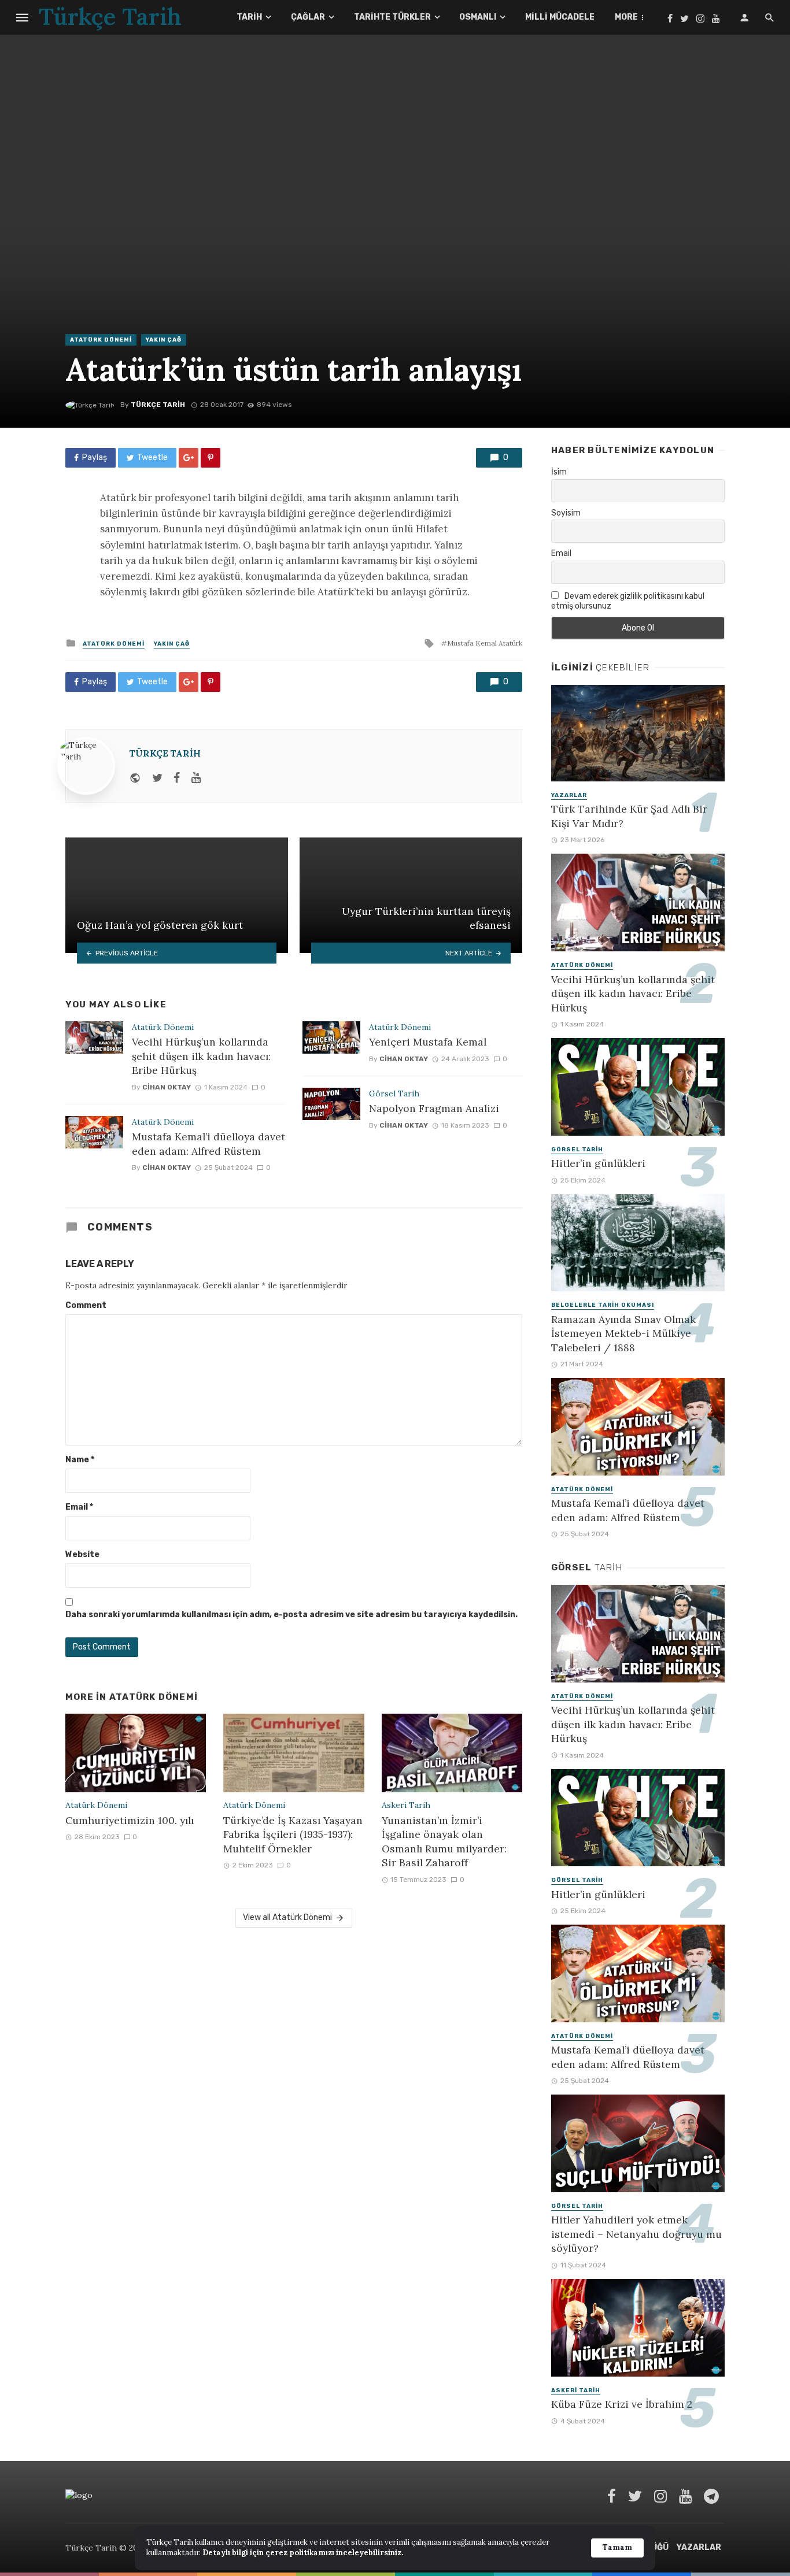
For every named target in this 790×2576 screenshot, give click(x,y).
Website (82, 1554)
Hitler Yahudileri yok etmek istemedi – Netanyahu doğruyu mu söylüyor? (636, 2234)
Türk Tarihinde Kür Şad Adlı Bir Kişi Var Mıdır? (629, 816)
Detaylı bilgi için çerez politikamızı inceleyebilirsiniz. (303, 2553)
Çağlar (308, 17)
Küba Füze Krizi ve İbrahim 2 (622, 2404)
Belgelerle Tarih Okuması (603, 1305)
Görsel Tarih (394, 1094)
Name (80, 1460)
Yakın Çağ (164, 340)
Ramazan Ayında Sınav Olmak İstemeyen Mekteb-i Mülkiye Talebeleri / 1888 (623, 1333)
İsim (559, 472)
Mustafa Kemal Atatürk (485, 643)
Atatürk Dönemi (101, 340)
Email (79, 1507)
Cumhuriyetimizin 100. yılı (130, 1820)
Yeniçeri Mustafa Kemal (428, 1042)
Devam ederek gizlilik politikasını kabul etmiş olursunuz (628, 601)
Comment (86, 1305)
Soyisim (566, 513)
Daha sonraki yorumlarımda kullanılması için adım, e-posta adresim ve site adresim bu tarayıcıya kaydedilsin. (291, 1615)
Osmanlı (478, 17)
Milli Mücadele (560, 17)
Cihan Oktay (167, 1087)
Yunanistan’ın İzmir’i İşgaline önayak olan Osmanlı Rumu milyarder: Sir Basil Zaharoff (444, 1842)
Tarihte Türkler (392, 17)
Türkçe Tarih (158, 405)
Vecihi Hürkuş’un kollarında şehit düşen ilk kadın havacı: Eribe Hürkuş (201, 1056)
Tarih (249, 17)
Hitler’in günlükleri (598, 1163)
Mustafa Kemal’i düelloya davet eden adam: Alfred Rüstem (208, 1144)
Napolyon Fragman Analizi (434, 1108)
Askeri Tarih (406, 1805)
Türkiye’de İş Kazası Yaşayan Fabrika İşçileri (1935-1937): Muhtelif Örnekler (293, 1834)
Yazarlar (569, 795)
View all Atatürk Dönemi (287, 1917)
